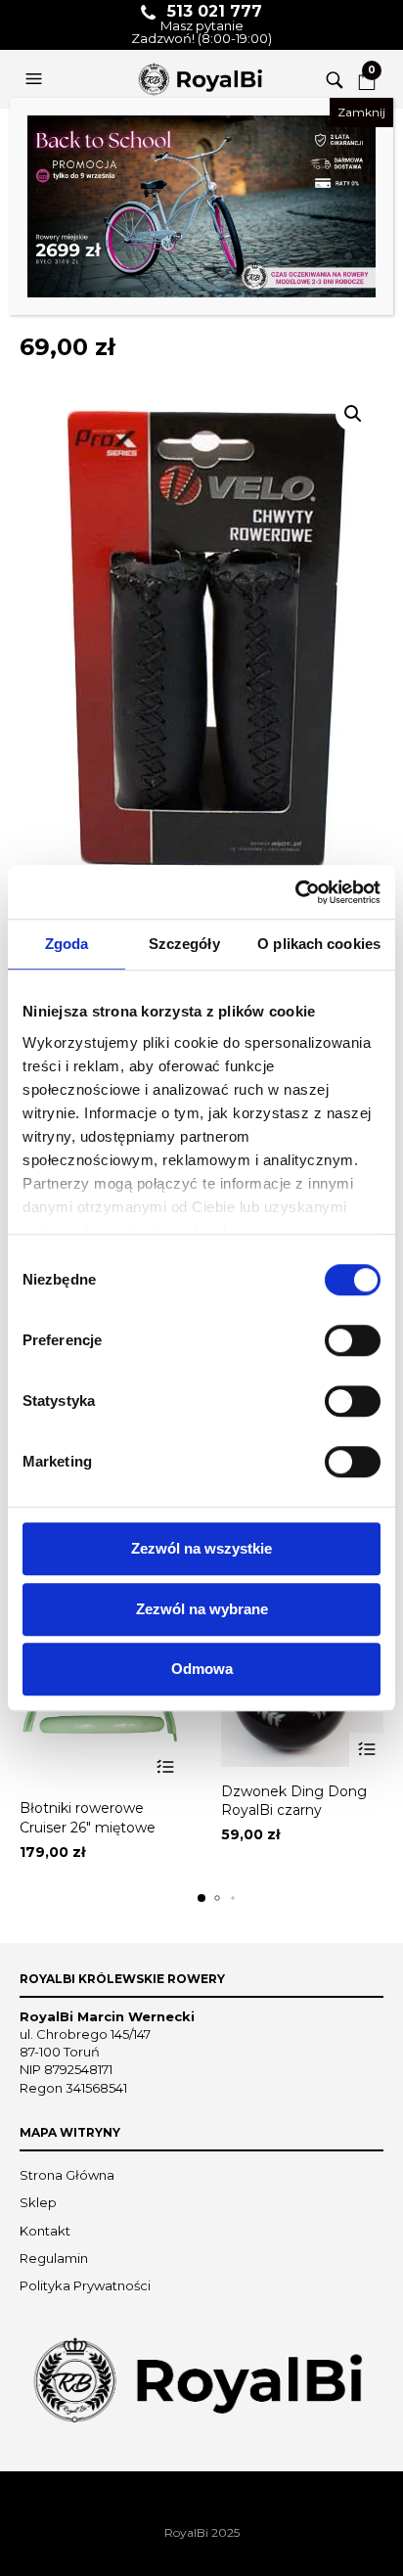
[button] (36, 79)
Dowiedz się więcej (366, 1750)
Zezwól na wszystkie (201, 1548)
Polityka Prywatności (85, 2285)
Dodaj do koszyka (165, 1766)
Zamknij (361, 112)
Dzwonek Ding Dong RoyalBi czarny (294, 1801)
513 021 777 (215, 11)
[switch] (353, 1340)
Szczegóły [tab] (184, 944)
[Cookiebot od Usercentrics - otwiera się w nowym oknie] (295, 892)
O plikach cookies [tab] (319, 944)
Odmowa (202, 1669)
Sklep (38, 2202)
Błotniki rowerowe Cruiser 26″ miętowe (88, 1818)
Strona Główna (67, 2175)
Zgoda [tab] (67, 944)
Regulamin (54, 2258)
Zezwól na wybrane (202, 1609)
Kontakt (45, 2231)
